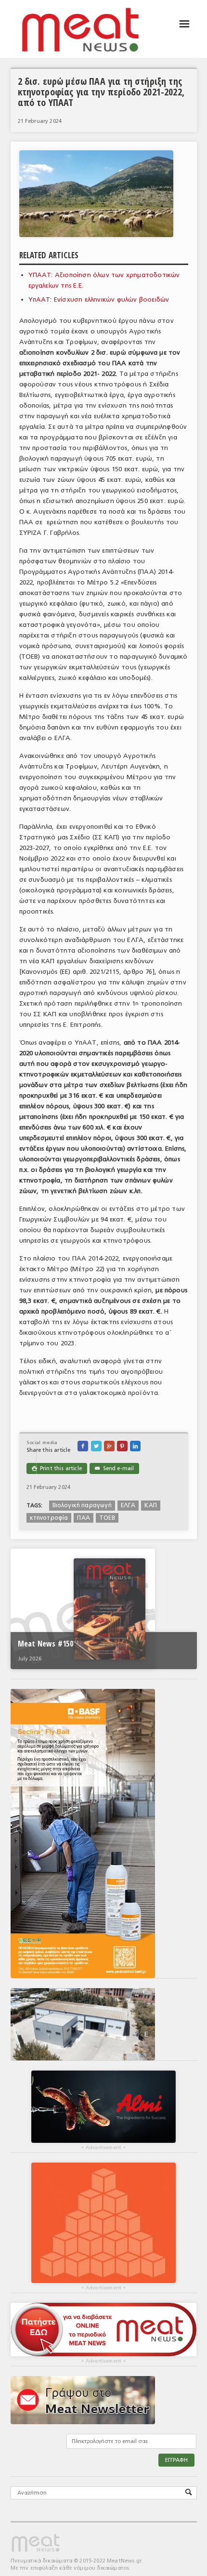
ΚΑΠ (151, 1505)
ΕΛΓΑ (128, 1505)
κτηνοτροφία (49, 1518)
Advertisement (103, 2148)
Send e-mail (114, 1468)
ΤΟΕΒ (107, 1518)
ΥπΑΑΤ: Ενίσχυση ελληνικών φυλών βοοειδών (99, 299)
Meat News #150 (45, 1644)
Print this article (57, 1468)
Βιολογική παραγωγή (82, 1505)
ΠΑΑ (84, 1518)
